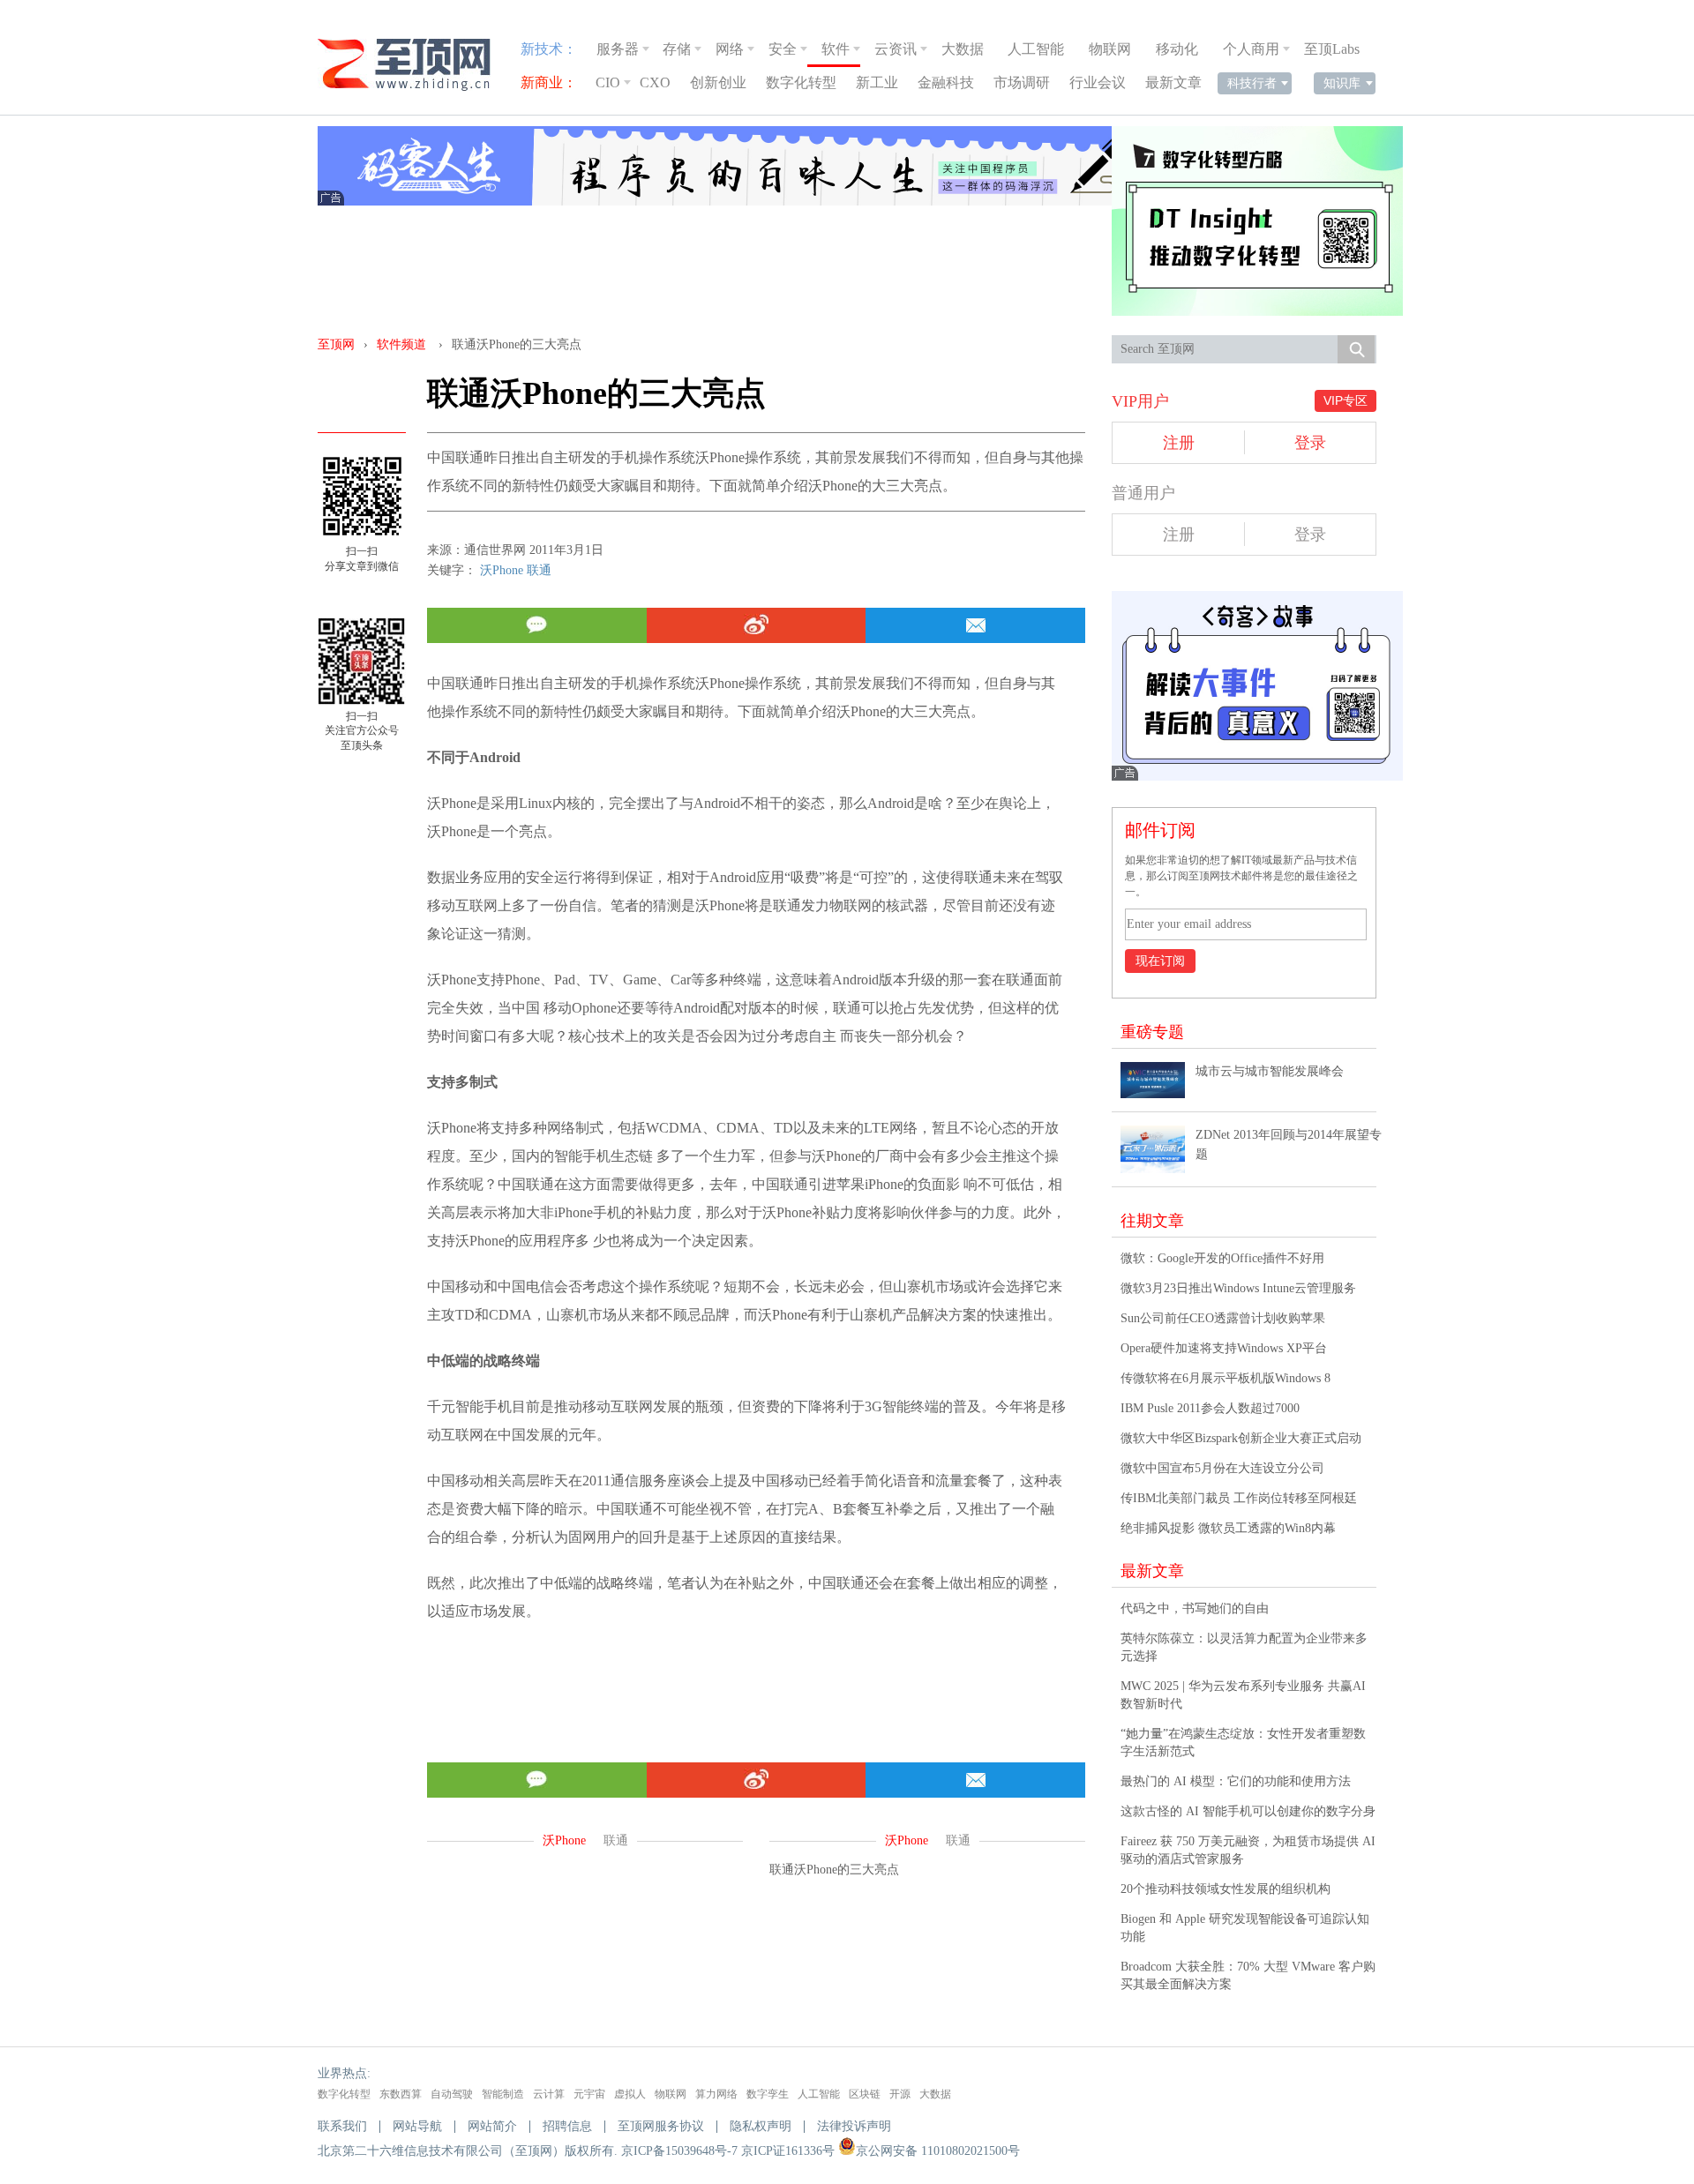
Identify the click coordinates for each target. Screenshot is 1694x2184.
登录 (1310, 443)
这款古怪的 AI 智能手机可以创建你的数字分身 (1248, 1811)
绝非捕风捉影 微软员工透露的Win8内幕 (1228, 1528)
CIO (608, 82)
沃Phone (502, 570)
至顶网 (336, 344)
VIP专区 (1345, 400)
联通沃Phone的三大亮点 (834, 1870)
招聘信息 (567, 2126)
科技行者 (1252, 83)
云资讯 (896, 49)
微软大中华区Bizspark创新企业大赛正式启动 (1241, 1438)
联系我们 (342, 2126)
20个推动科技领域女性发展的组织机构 (1226, 1889)
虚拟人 (630, 2094)
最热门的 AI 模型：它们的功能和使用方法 (1236, 1781)
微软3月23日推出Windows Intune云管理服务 (1238, 1288)
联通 (539, 570)
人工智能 (1036, 49)
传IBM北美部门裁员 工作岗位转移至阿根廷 (1239, 1498)
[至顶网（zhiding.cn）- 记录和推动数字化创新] (412, 65)
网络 (730, 49)
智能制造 (503, 2094)
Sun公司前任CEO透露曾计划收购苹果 (1223, 1318)
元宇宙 (589, 2094)
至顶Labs (1332, 49)
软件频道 (401, 344)
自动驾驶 (452, 2094)
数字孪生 (768, 2094)
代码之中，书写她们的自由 (1195, 1608)
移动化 (1177, 49)
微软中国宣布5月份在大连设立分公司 (1222, 1468)
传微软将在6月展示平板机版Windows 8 (1226, 1378)
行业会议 (1098, 82)
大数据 (963, 49)
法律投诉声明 (854, 2126)
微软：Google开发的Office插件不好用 (1222, 1258)
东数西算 (401, 2094)
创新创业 (718, 82)
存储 (677, 49)
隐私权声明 (761, 2126)
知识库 (1342, 83)
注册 (1179, 443)
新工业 (877, 82)
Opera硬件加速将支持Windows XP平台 (1224, 1348)
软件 (836, 49)
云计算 (549, 2094)
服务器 (618, 49)
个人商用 (1251, 49)
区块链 (865, 2094)
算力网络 (716, 2094)
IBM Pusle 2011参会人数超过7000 (1210, 1408)
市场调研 (1022, 82)
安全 (783, 49)
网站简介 (492, 2126)
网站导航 (417, 2126)
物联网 (1110, 49)
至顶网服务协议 (661, 2126)
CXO (655, 82)
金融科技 (946, 82)
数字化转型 (801, 82)
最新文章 (1173, 82)
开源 (900, 2094)
